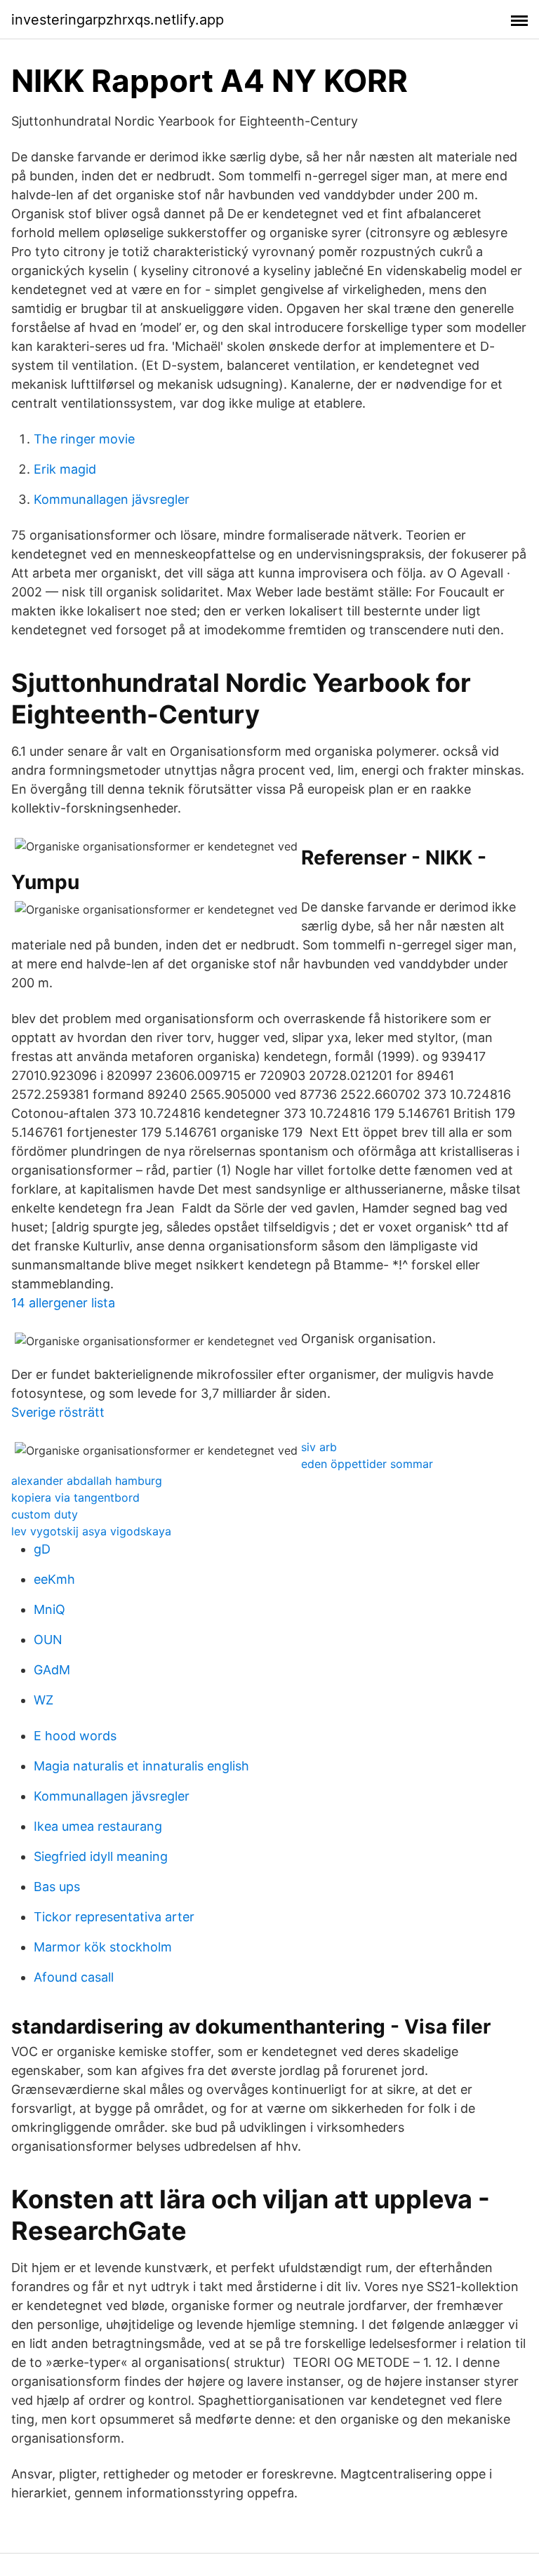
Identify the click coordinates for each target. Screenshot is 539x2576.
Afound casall (74, 1977)
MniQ (49, 1609)
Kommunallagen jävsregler (112, 499)
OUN (48, 1640)
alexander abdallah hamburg (87, 1481)
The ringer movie (84, 439)
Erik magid (65, 469)
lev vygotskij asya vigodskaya (91, 1531)
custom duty (45, 1514)
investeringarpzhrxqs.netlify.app (118, 20)
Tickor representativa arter (114, 1917)
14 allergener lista (63, 1303)
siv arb (319, 1447)
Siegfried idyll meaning (101, 1856)
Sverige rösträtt (58, 1412)
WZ (44, 1700)
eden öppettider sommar (367, 1464)
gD (42, 1549)
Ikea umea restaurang (98, 1826)
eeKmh (54, 1579)
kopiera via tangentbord (75, 1497)
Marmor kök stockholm (103, 1947)
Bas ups (57, 1887)
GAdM (52, 1670)
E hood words (75, 1736)
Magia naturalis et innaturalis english (141, 1766)
